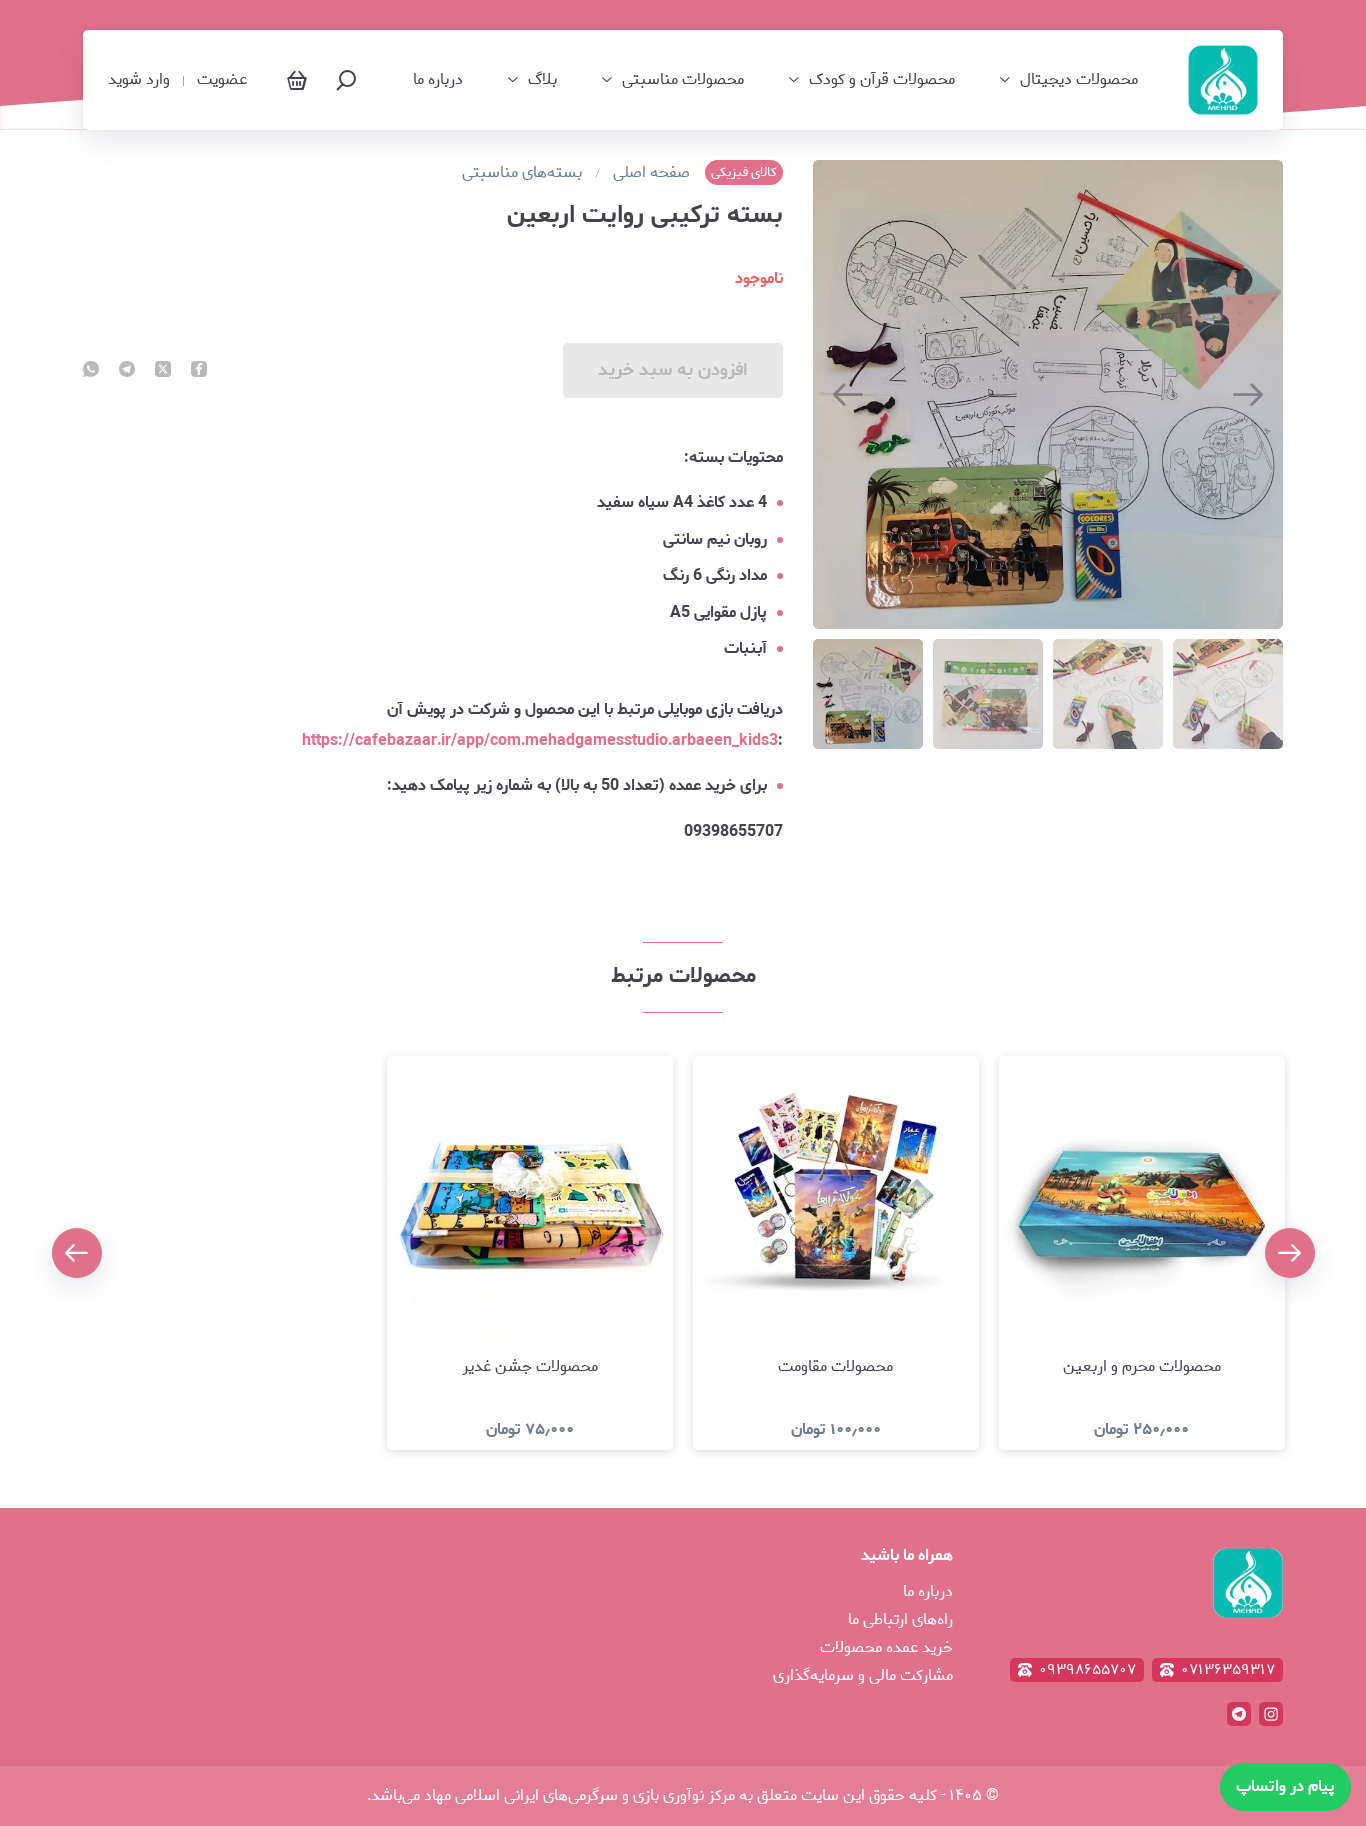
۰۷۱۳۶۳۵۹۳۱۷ (1228, 1670)
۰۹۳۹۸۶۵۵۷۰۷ (1087, 1670)
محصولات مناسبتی (683, 80)
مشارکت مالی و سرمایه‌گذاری (863, 1675)
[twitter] (163, 371)
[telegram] (127, 371)
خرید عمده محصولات (886, 1647)
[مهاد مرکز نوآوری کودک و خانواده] (1223, 80)
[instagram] (1271, 1714)
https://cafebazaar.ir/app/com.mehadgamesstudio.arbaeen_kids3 (540, 740)
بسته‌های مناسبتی (522, 173)
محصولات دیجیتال (1079, 80)
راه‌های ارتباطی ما (900, 1619)
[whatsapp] (91, 371)
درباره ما (438, 80)
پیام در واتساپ (1285, 1786)
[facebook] (199, 371)
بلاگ (542, 80)
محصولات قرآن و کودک (882, 80)
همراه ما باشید (907, 1555)
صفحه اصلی (651, 173)
